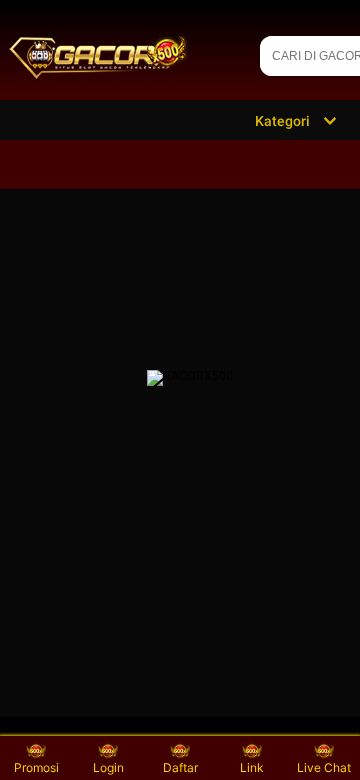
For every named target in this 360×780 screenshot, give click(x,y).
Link (252, 767)
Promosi (36, 767)
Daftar (180, 767)
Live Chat (324, 767)
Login (108, 767)
